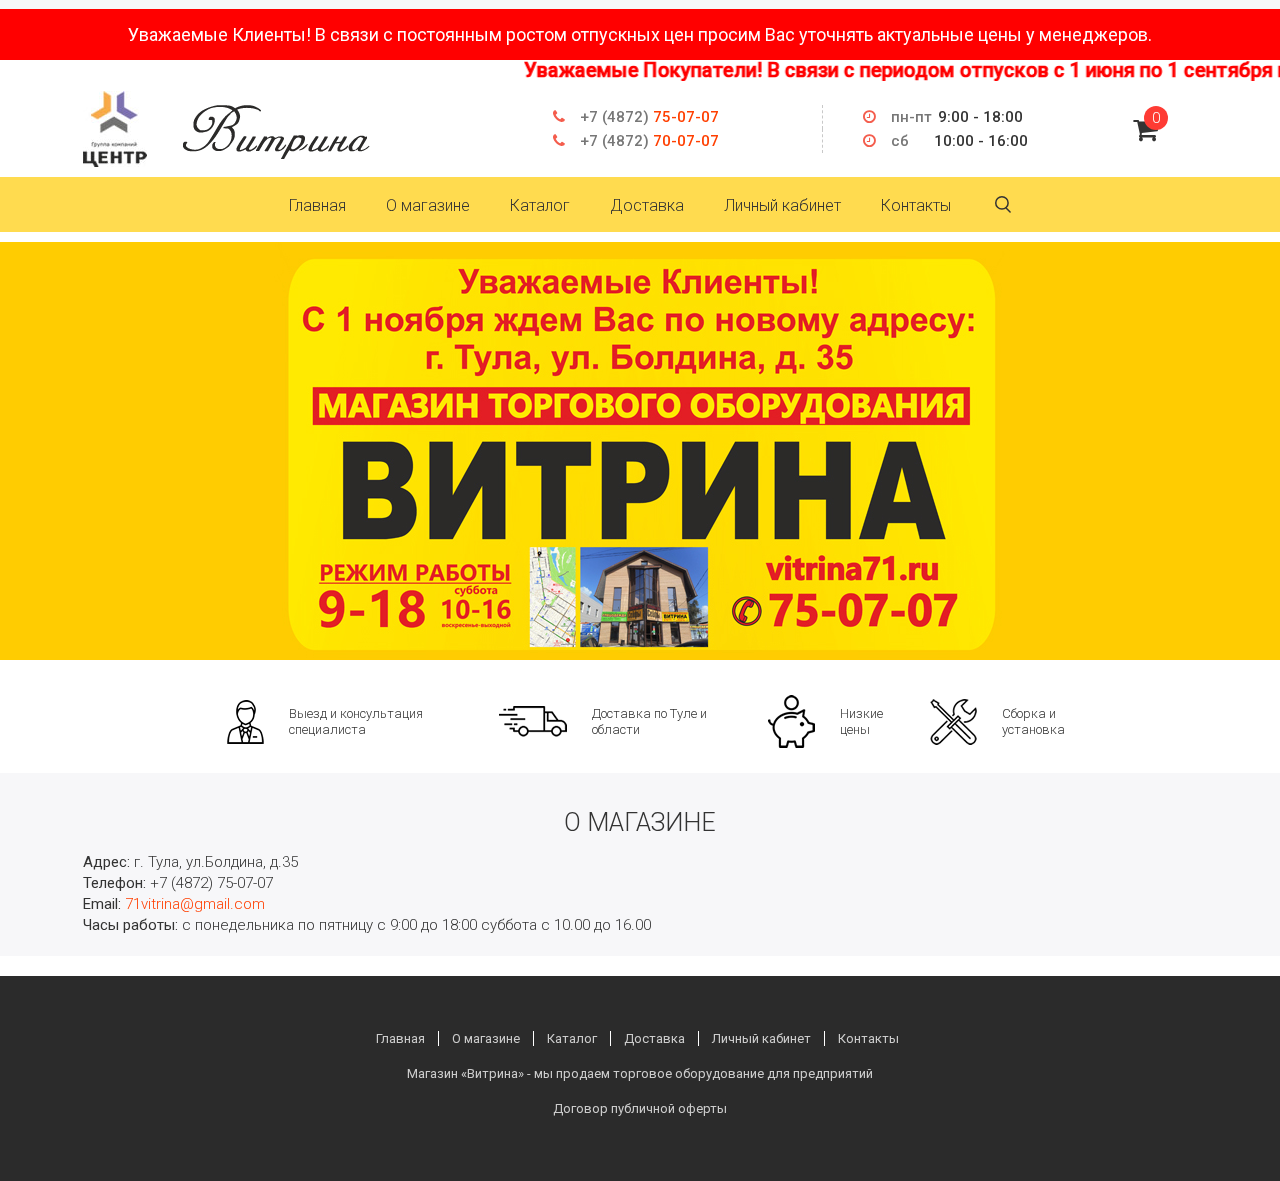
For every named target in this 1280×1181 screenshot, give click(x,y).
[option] (640, 451)
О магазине (428, 205)
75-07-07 (649, 117)
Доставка (647, 205)
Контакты (916, 205)
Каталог (540, 205)
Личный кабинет (782, 205)
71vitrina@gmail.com (195, 904)
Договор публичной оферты (640, 1108)
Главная (317, 205)
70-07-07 (649, 141)
